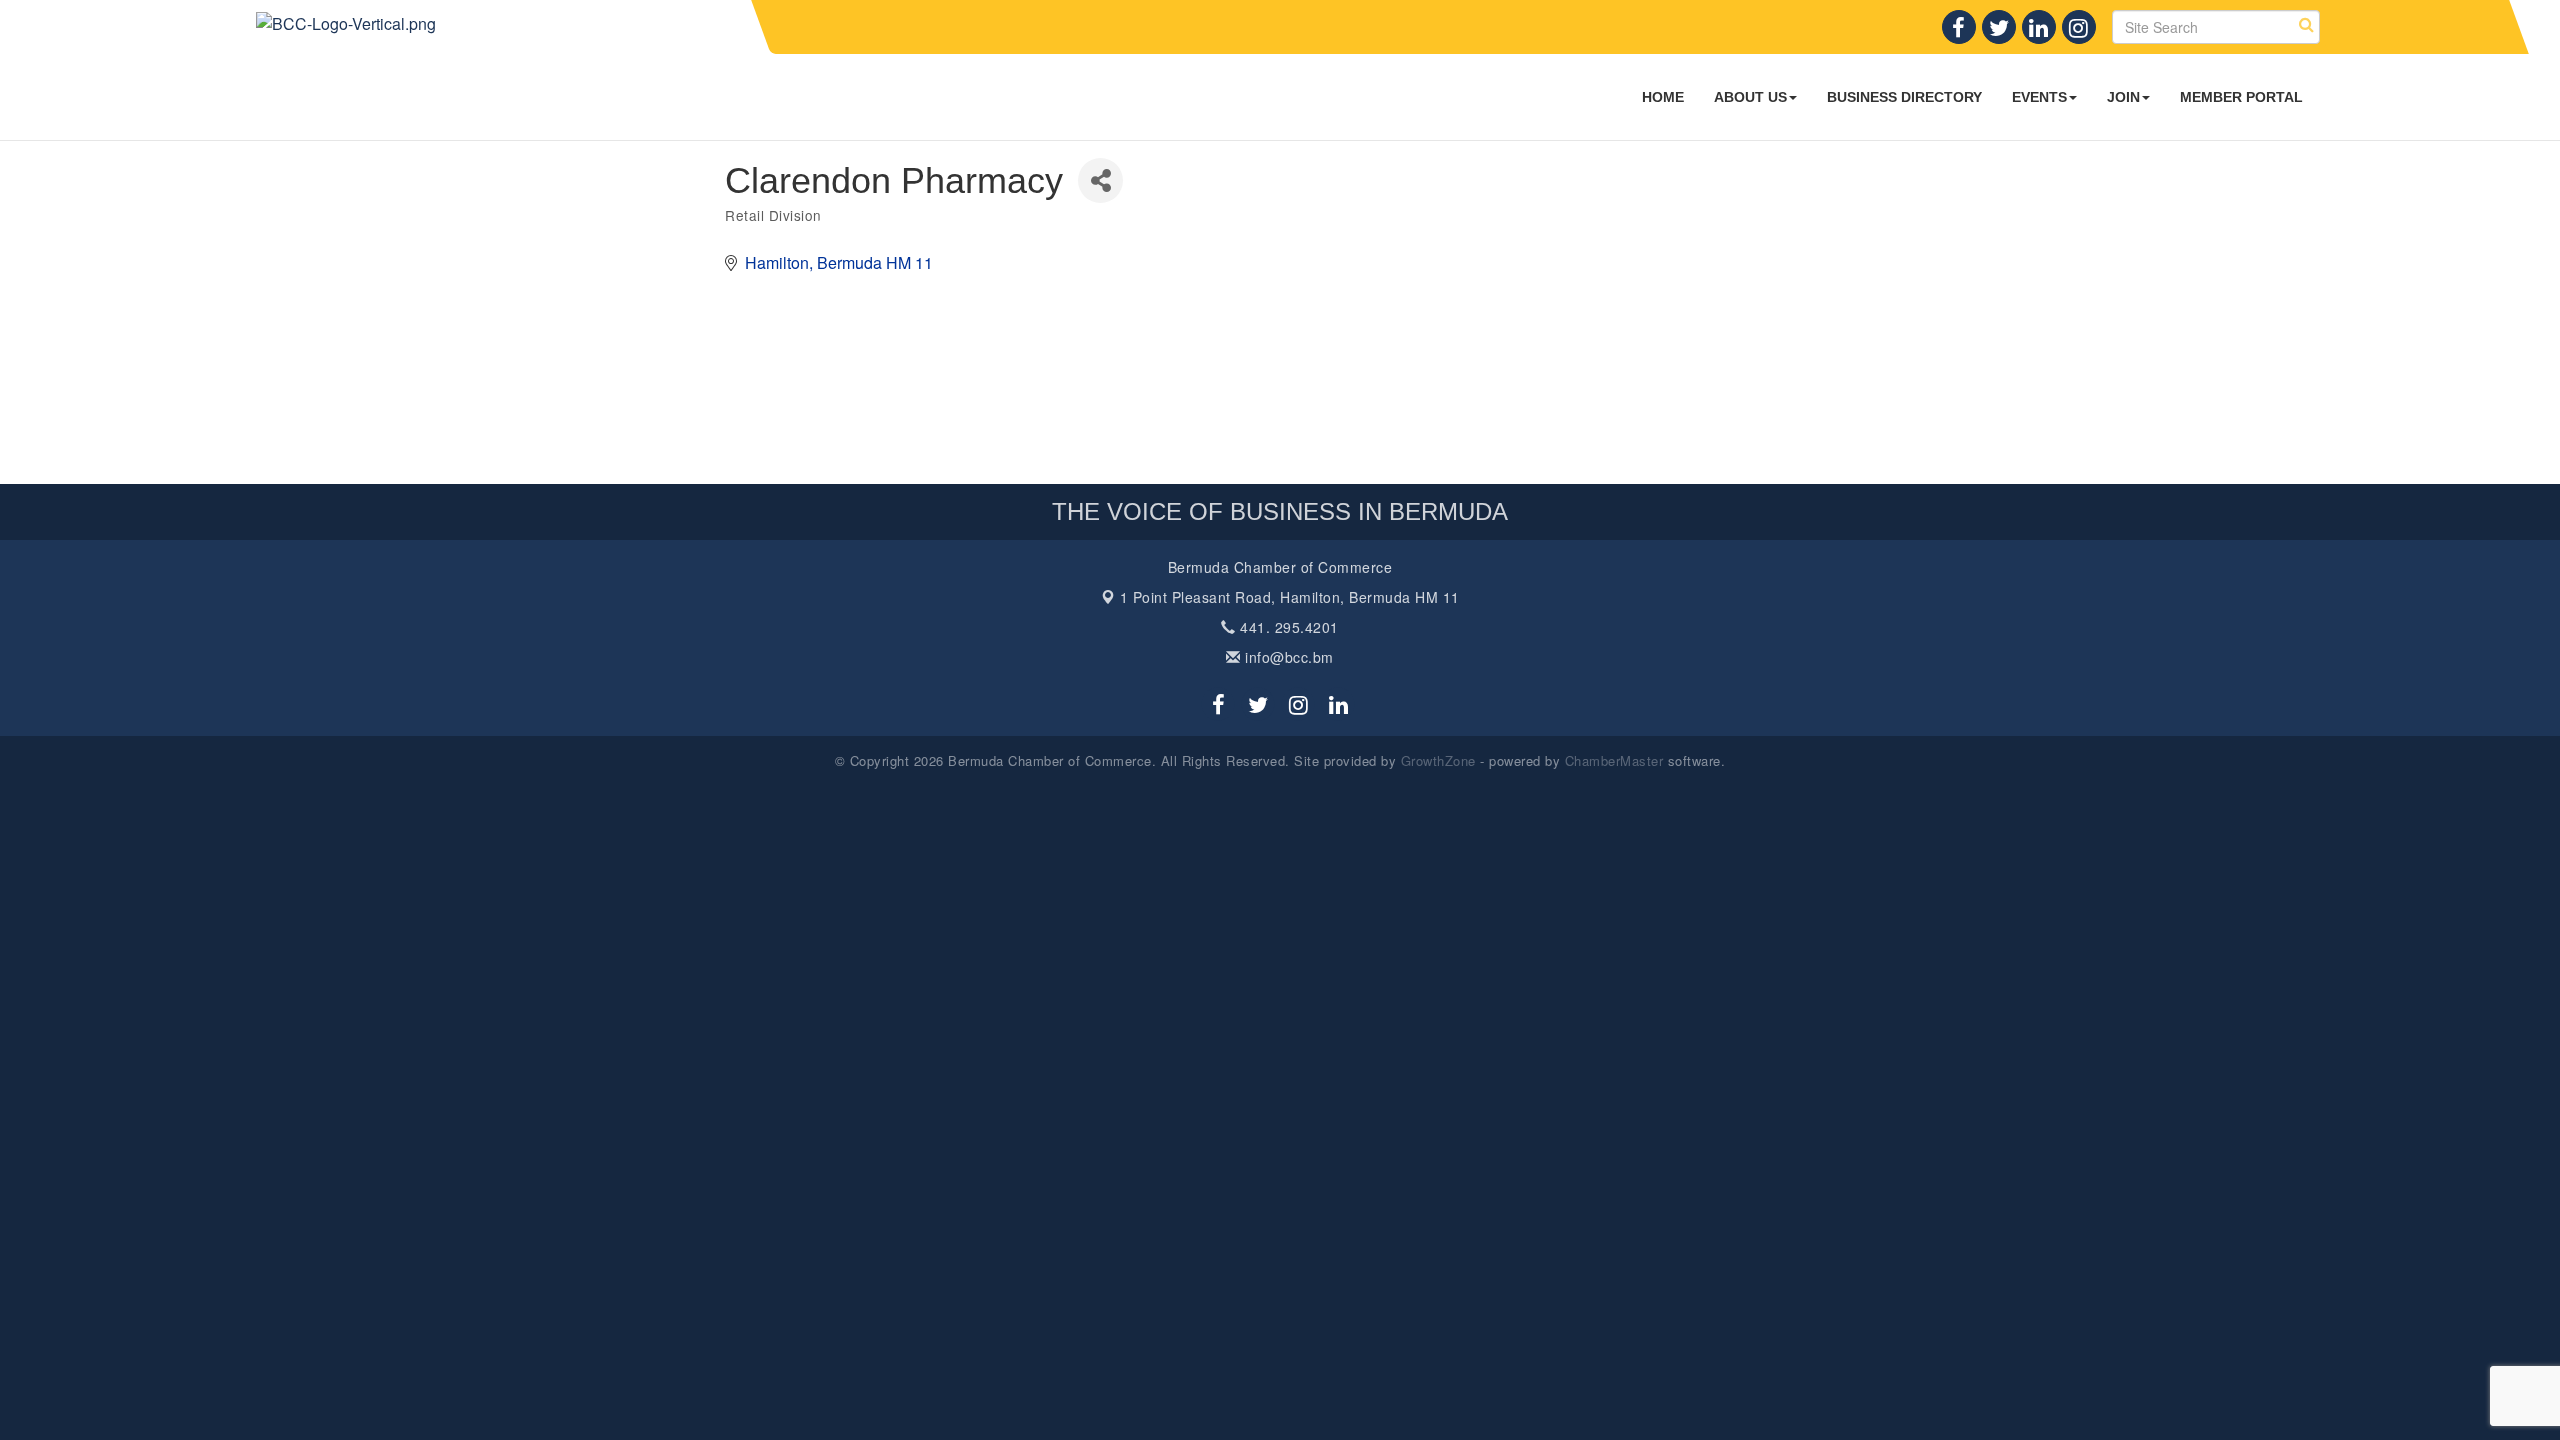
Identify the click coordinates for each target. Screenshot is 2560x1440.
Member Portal (2241, 97)
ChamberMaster (1614, 760)
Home (1663, 97)
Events (2039, 97)
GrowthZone (1438, 760)
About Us (1750, 97)
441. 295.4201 (1287, 627)
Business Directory (1904, 97)
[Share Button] (1100, 180)
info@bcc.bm (1287, 657)
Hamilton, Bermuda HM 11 (1290, 597)
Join (2123, 97)
